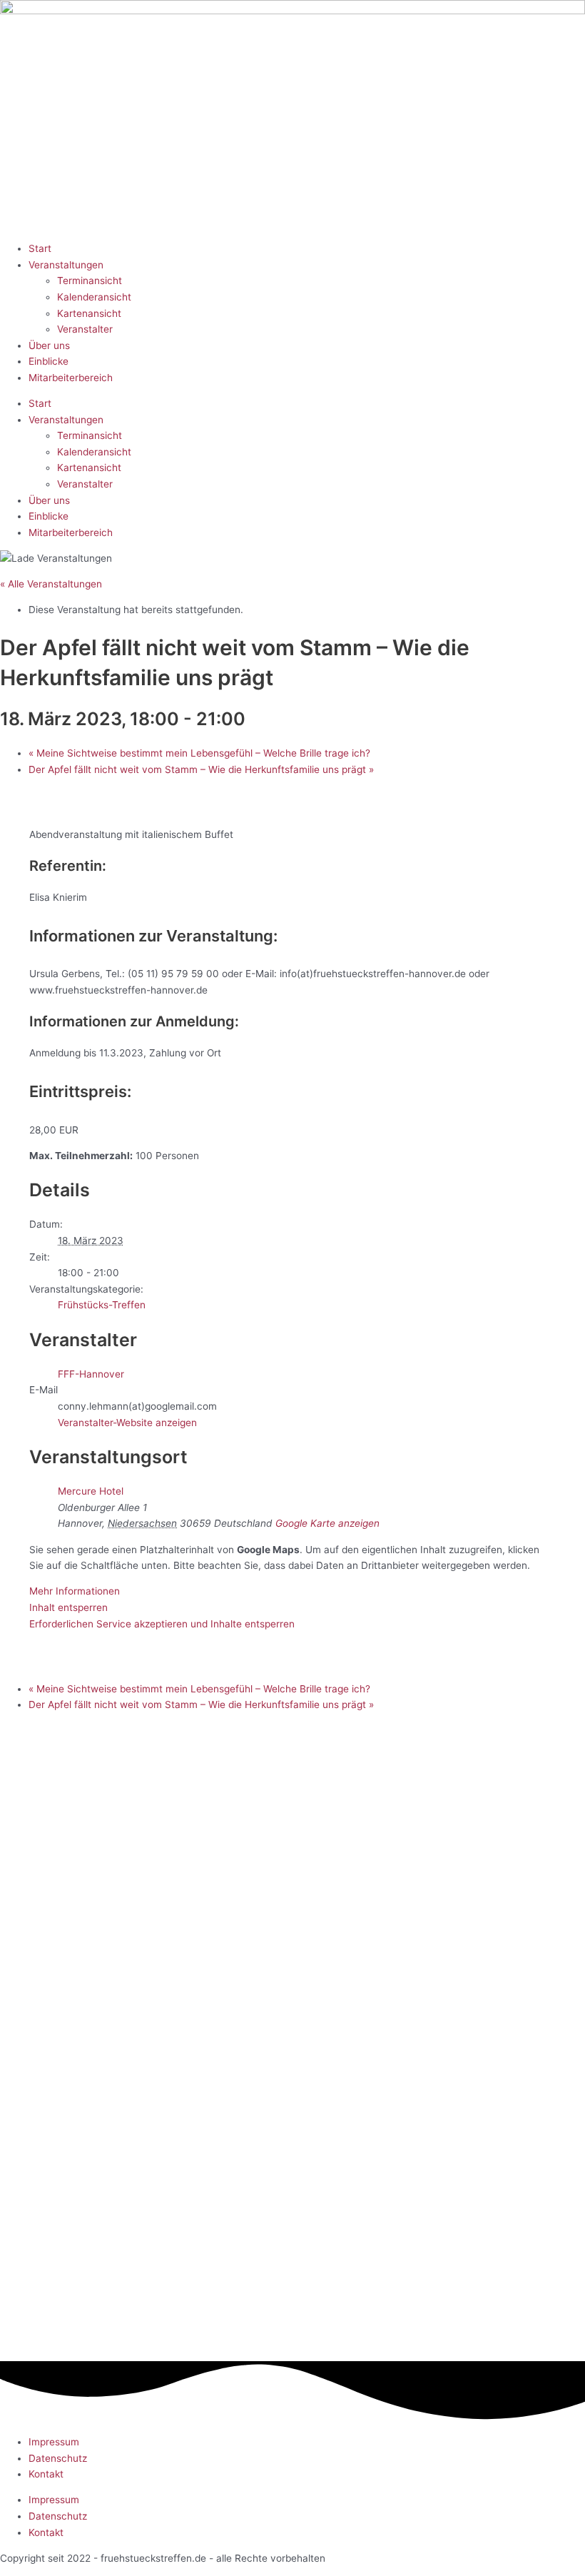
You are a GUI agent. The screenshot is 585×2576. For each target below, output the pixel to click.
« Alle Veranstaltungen (51, 584)
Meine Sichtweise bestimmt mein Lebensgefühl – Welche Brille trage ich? (199, 753)
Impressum (54, 2442)
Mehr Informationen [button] (75, 1591)
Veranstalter (85, 329)
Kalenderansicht (94, 297)
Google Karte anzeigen (327, 1523)
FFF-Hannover (91, 1374)
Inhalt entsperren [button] (68, 1607)
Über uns (49, 345)
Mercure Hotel (91, 1491)
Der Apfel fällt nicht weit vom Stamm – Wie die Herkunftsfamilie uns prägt (201, 769)
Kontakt (46, 2474)
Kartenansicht (89, 313)
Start (40, 248)
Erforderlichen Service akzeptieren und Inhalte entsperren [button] (162, 1624)
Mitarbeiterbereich (71, 378)
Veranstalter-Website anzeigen (127, 1423)
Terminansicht (90, 281)
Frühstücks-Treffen (102, 1305)
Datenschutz (58, 2458)
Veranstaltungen (66, 265)
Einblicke (49, 361)
